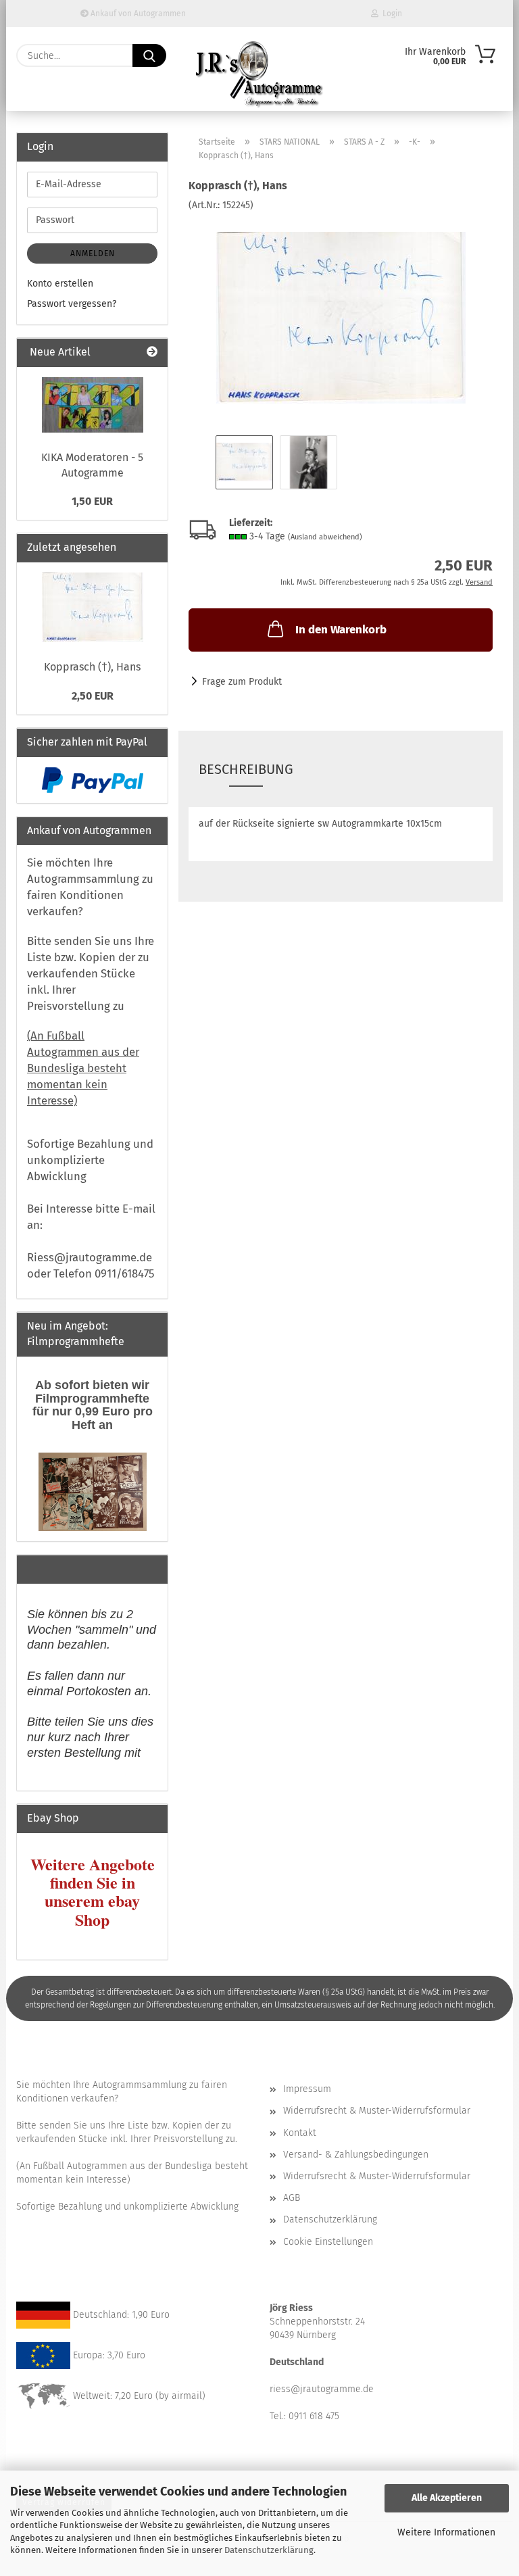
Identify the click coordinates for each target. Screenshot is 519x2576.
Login (390, 14)
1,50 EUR (92, 501)
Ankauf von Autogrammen (137, 14)
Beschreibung (246, 769)
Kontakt (300, 2133)
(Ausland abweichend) (325, 537)
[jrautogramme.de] (259, 74)
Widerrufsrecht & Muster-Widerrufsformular (377, 2111)
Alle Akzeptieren (447, 2498)
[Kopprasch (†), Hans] (341, 313)
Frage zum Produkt (242, 682)
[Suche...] (149, 55)
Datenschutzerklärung (269, 2550)
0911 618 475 (314, 2416)
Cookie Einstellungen (328, 2242)
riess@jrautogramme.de (322, 2389)
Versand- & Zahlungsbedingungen (356, 2155)
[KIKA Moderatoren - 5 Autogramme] (93, 405)
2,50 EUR (93, 696)
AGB (292, 2198)
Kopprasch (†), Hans (92, 667)
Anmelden (93, 253)
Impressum (307, 2089)
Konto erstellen (60, 284)
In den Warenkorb (341, 630)
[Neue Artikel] (152, 353)
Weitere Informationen (446, 2532)
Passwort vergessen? (72, 304)
